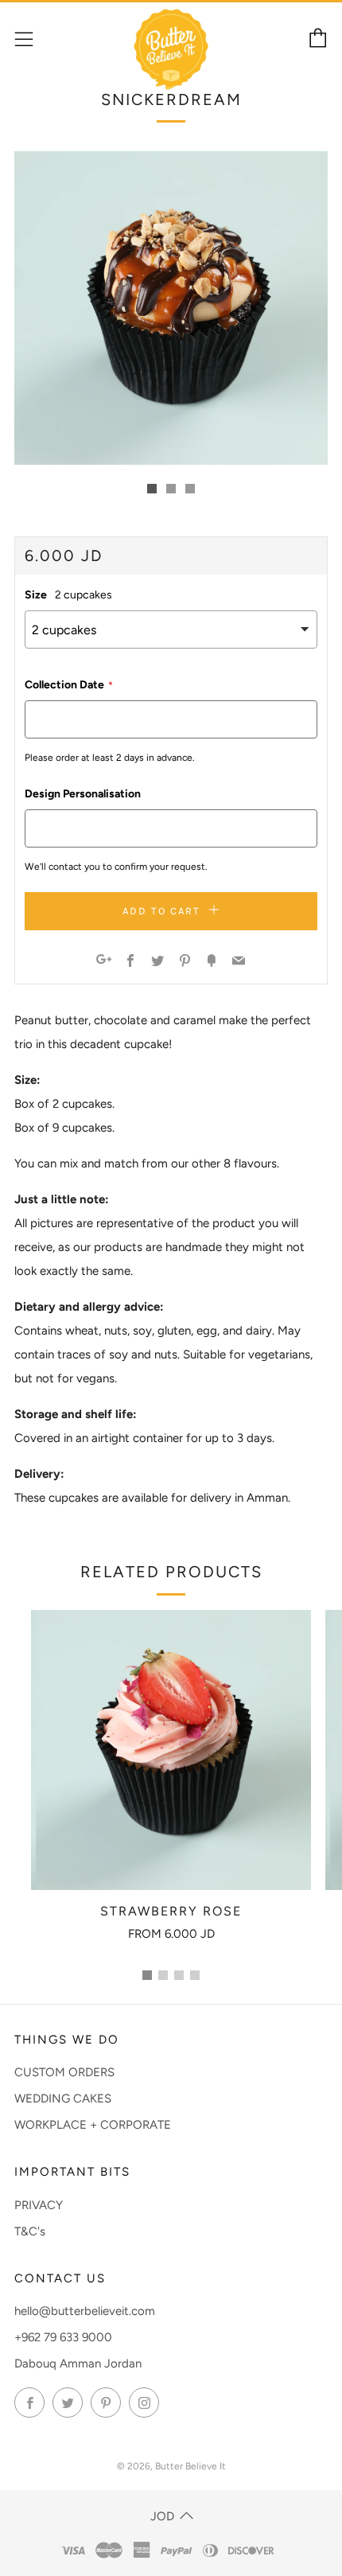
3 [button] (179, 1975)
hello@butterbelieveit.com (85, 2311)
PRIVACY (39, 2205)
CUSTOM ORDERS (64, 2072)
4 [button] (195, 1975)
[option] (171, 308)
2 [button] (163, 1975)
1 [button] (147, 1975)
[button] (152, 489)
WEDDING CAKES (63, 2099)
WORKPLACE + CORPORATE (93, 2125)
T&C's (30, 2231)
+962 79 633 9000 (63, 2337)
